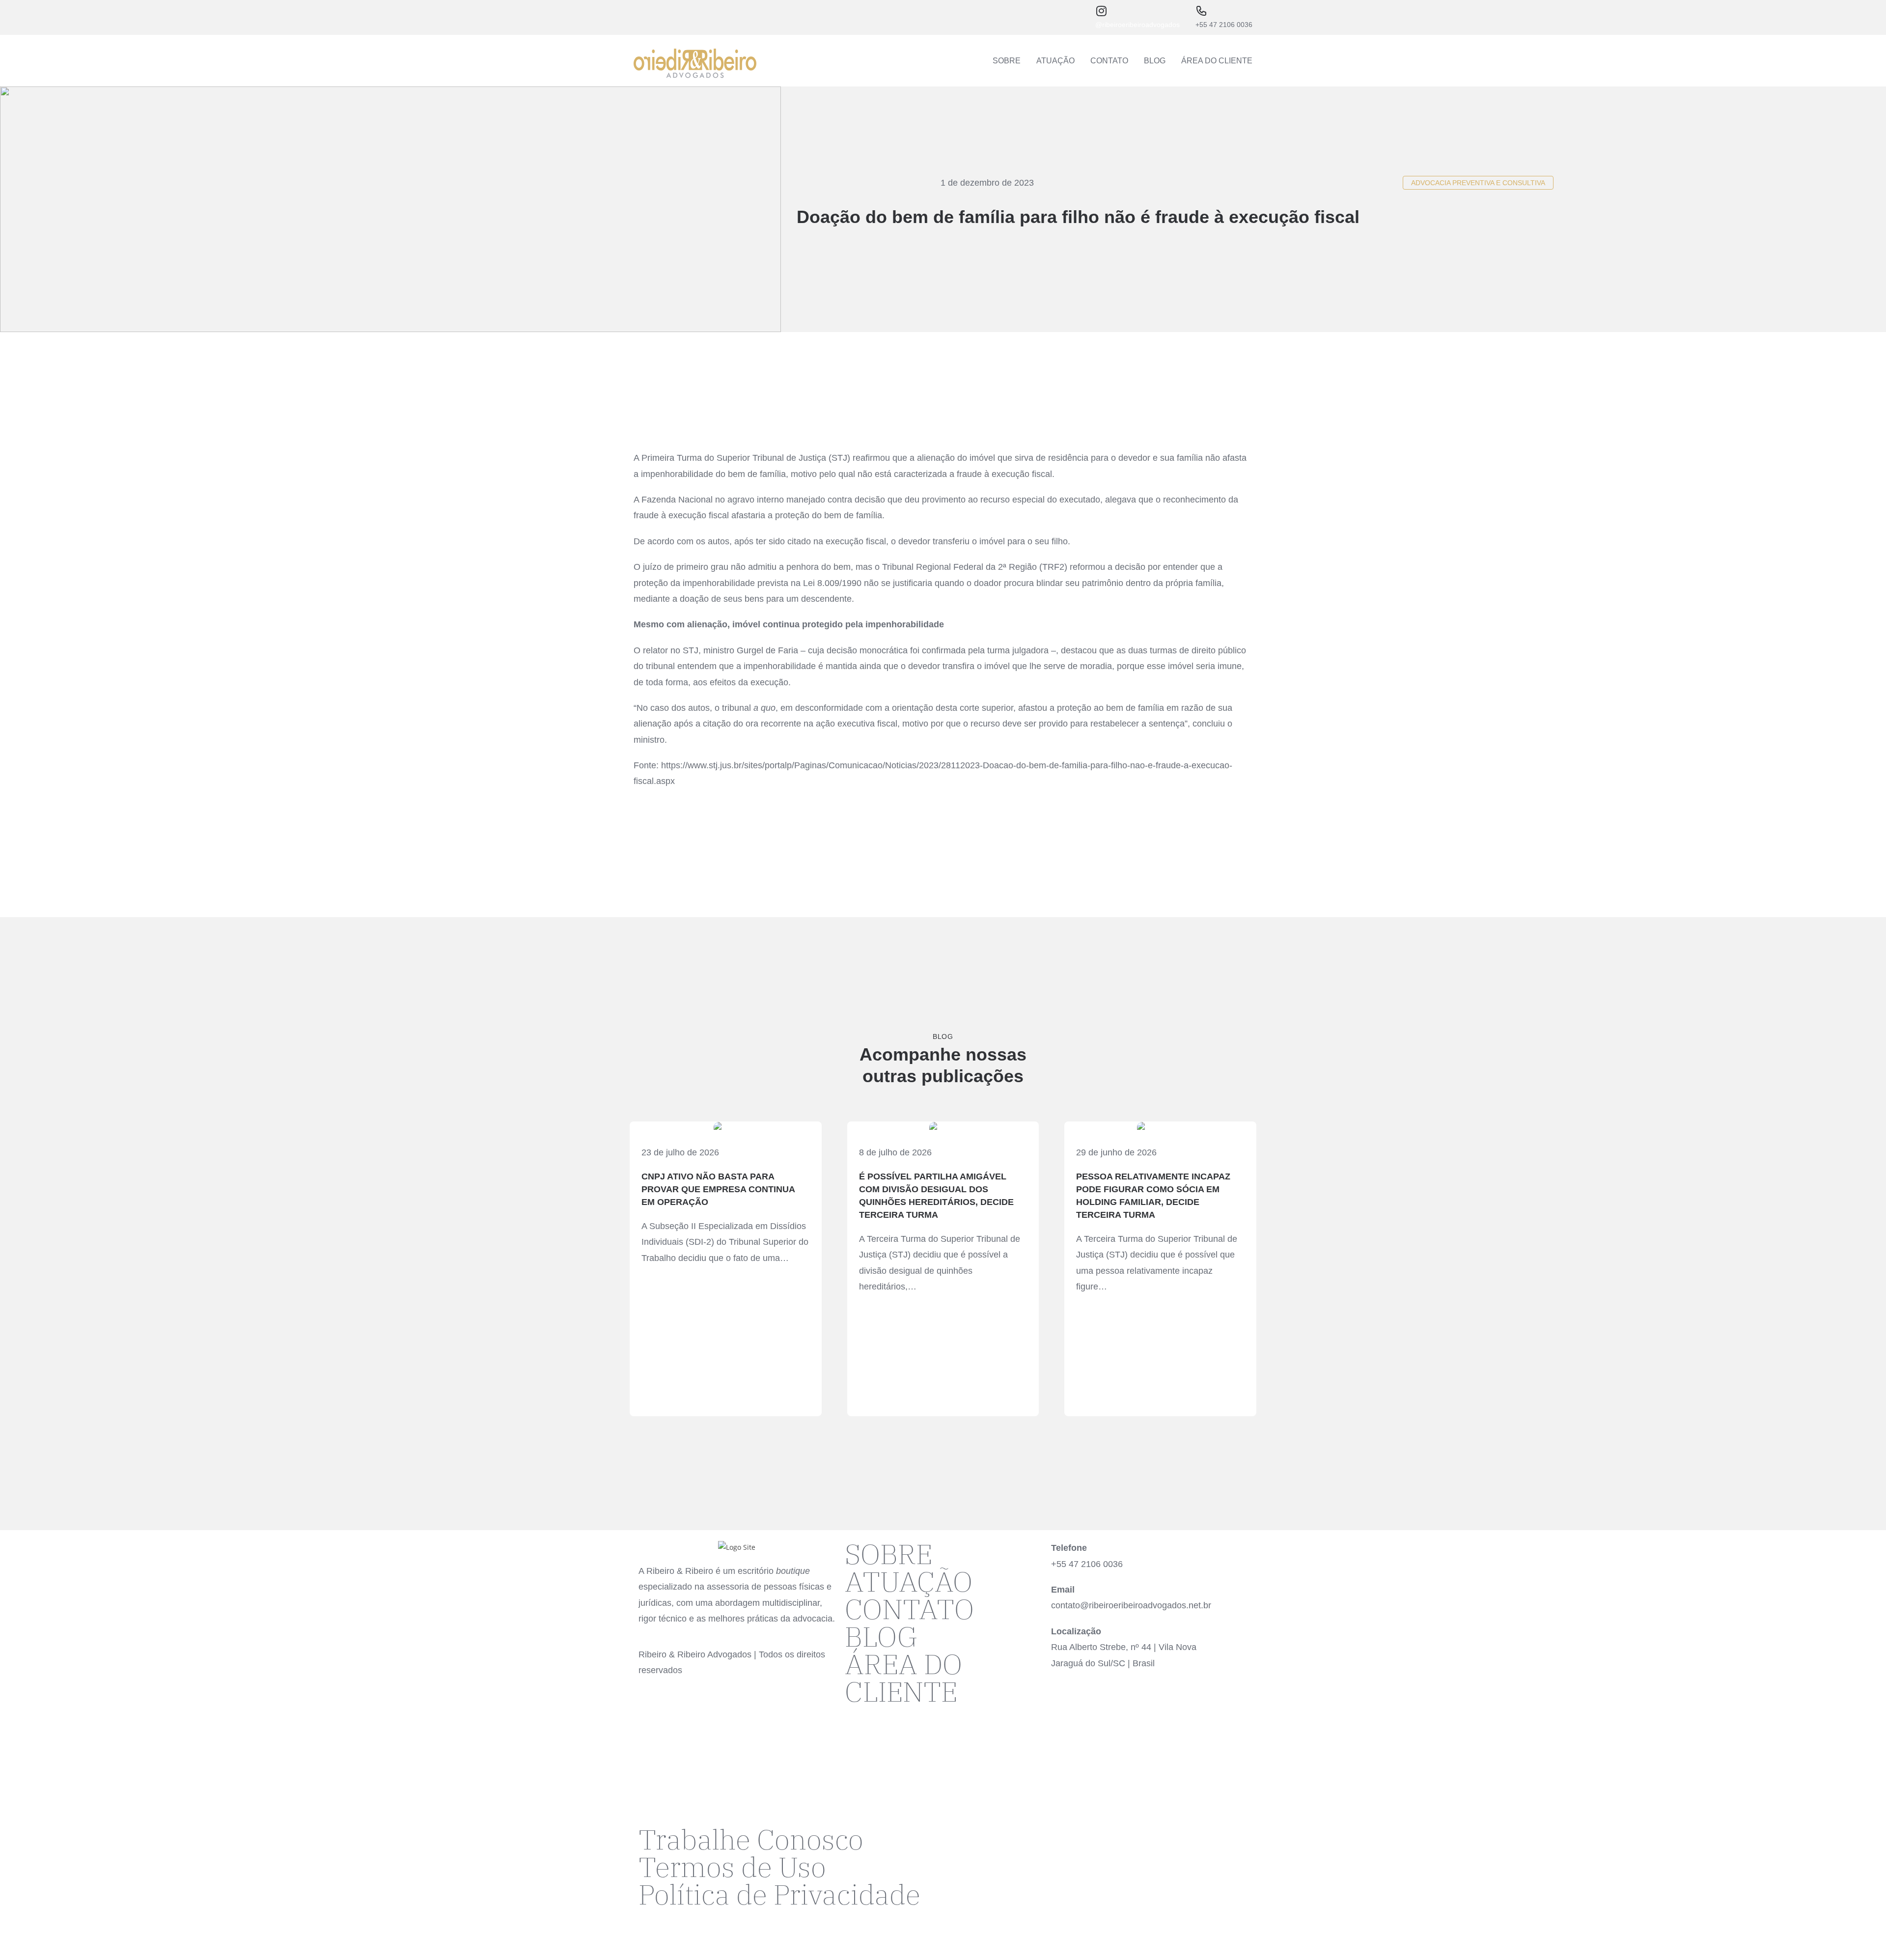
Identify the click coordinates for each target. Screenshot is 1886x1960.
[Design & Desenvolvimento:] (960, 1838)
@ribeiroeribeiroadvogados (1137, 25)
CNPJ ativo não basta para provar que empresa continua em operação (718, 1189)
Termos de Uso (732, 1867)
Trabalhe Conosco (751, 1839)
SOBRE (1007, 61)
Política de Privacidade (779, 1894)
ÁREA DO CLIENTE (1217, 61)
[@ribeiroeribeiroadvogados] (1101, 11)
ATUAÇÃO (1055, 61)
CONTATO (1109, 61)
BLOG (1155, 61)
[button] (1478, 183)
